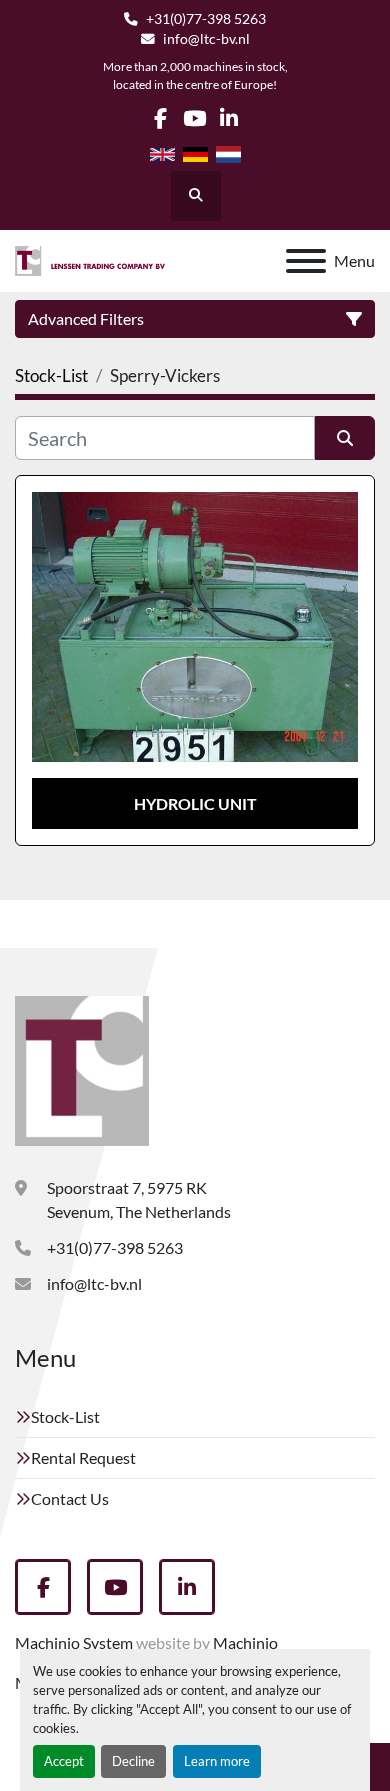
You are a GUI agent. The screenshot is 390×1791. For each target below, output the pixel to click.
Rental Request (83, 1457)
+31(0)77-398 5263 (206, 19)
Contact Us (70, 1498)
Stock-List (65, 1416)
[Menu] (306, 261)
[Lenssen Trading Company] (82, 1068)
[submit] (345, 438)
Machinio (245, 1642)
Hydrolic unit (195, 803)
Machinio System (74, 1642)
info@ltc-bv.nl (206, 39)
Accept (64, 1761)
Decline (133, 1761)
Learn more (217, 1761)
